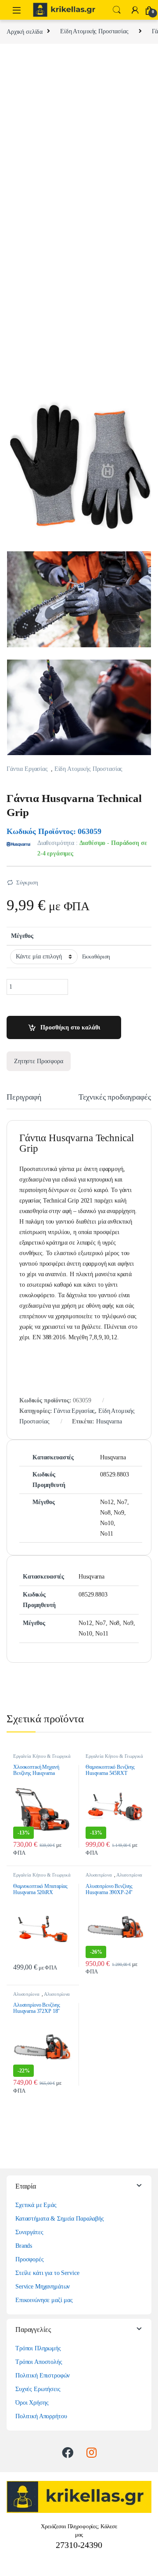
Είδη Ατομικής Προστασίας (94, 31)
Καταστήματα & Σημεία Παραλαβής (60, 2219)
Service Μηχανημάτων (43, 2287)
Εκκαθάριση (96, 957)
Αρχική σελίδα (25, 31)
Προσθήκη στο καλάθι (70, 1027)
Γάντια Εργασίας (27, 769)
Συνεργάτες (29, 2232)
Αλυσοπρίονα (99, 1875)
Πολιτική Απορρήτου (41, 2416)
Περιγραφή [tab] (24, 1097)
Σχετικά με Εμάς (36, 2205)
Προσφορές (30, 2259)
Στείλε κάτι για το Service (47, 2273)
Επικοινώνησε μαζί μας (44, 2300)
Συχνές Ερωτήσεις (38, 2389)
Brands (24, 2246)
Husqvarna (109, 1421)
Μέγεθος (22, 936)
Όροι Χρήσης (32, 2403)
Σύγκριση (27, 882)
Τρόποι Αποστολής (39, 2362)
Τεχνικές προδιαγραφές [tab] (115, 1097)
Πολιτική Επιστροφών (43, 2376)
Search (117, 10)
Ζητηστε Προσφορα (39, 1061)
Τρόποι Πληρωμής (38, 2348)
